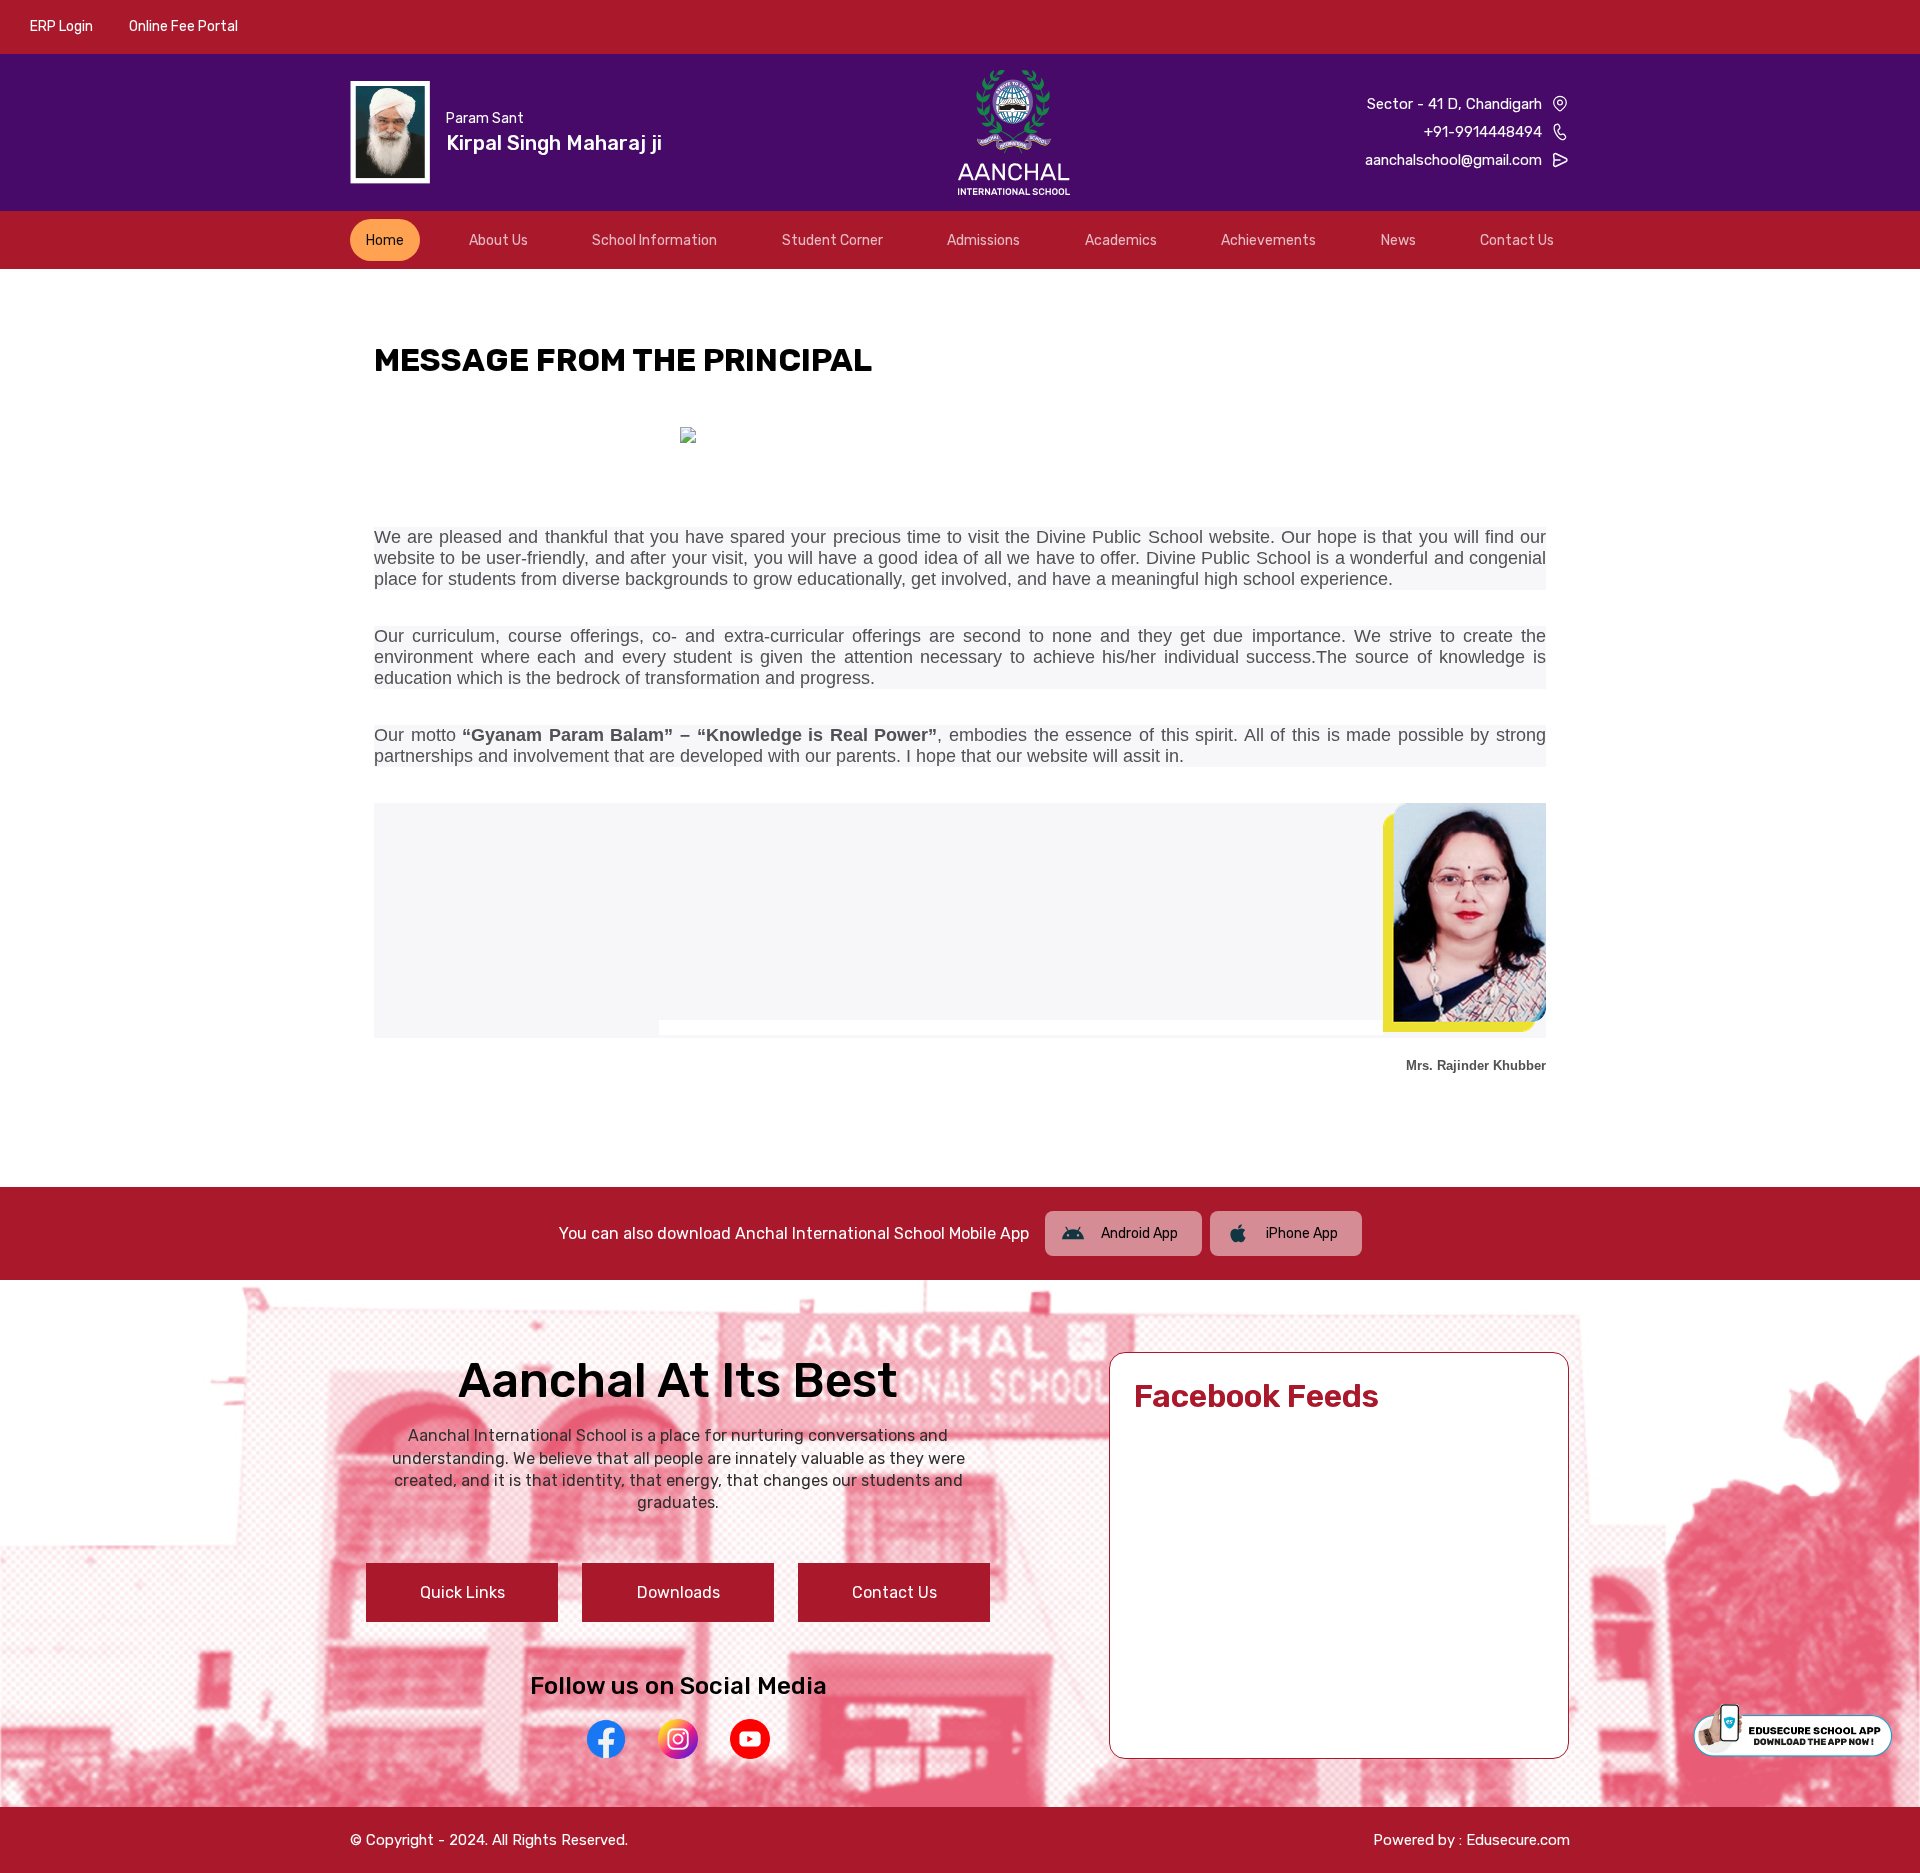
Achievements (1268, 240)
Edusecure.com (1518, 1840)
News (1398, 240)
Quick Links (462, 1592)
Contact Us (1517, 240)
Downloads (678, 1592)
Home (385, 240)
